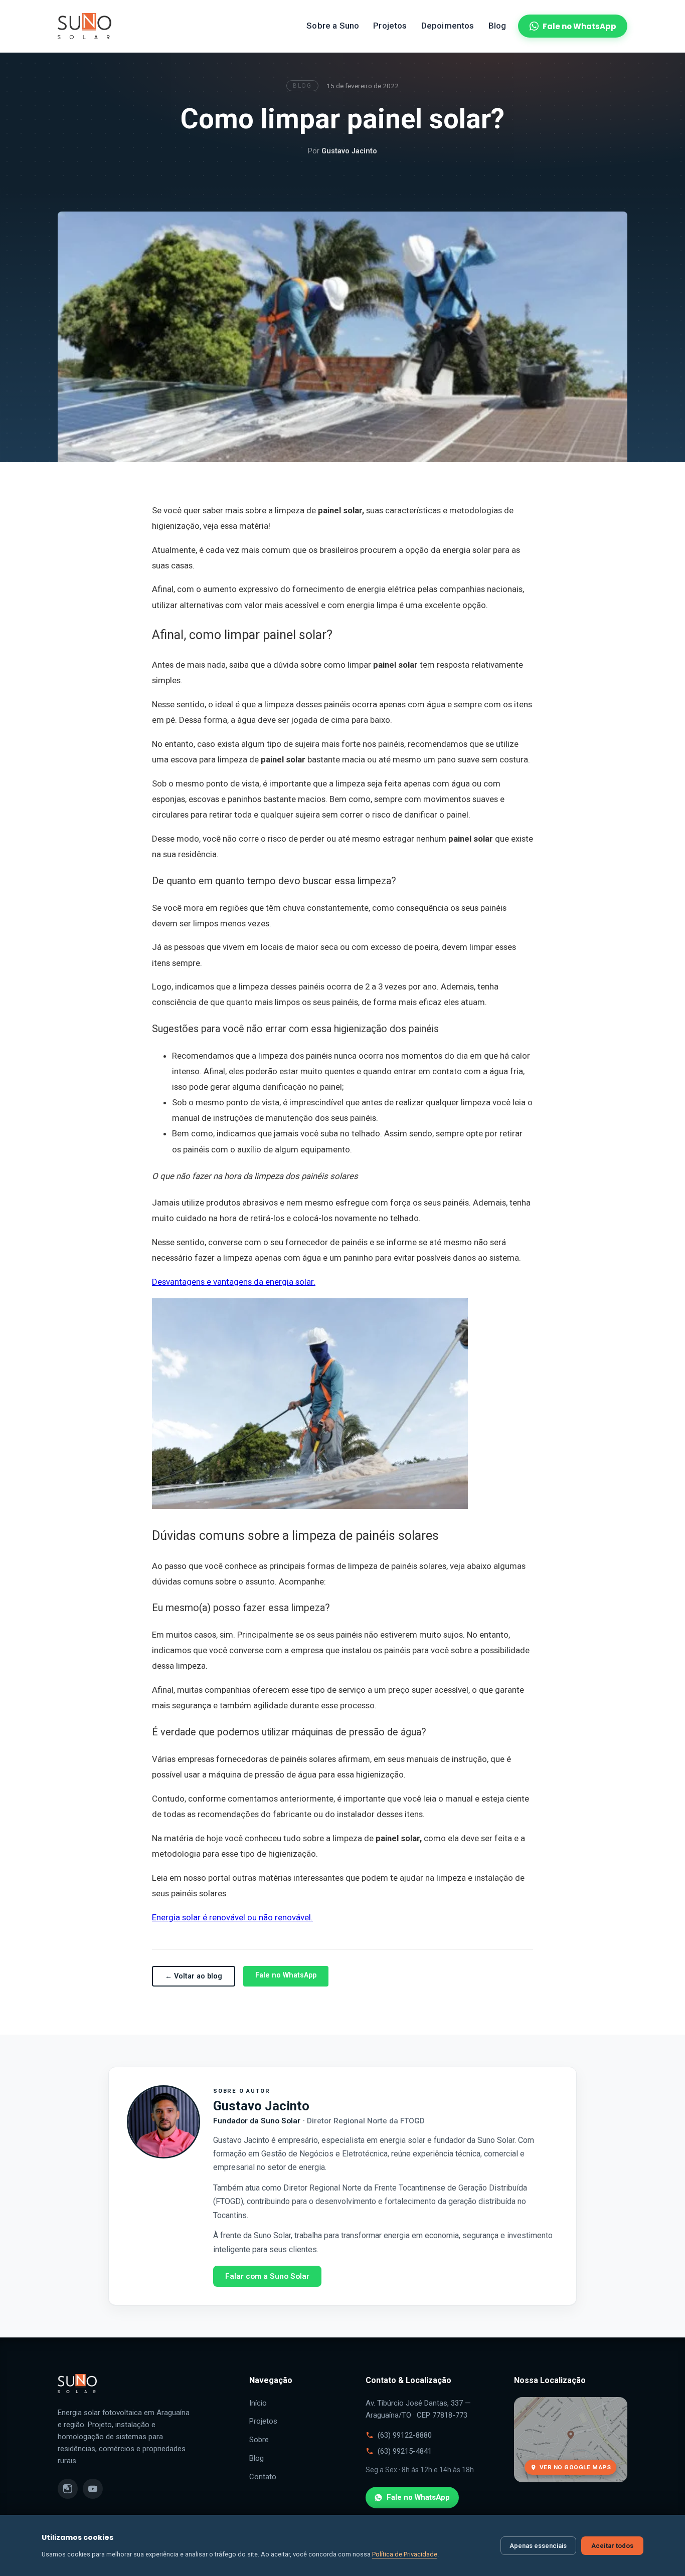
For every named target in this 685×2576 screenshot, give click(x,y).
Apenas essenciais (538, 2546)
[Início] (77, 2401)
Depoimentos (448, 26)
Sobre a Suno (333, 26)
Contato (263, 2477)
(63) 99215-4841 (405, 2451)
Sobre (259, 2440)
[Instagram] (68, 2489)
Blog (497, 26)
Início (258, 2403)
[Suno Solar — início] (84, 26)
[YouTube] (93, 2489)
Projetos (390, 26)
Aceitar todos (612, 2546)
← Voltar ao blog (194, 1976)
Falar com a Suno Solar (267, 2276)
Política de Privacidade (405, 2554)
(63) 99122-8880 (405, 2435)
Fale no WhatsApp (579, 26)
